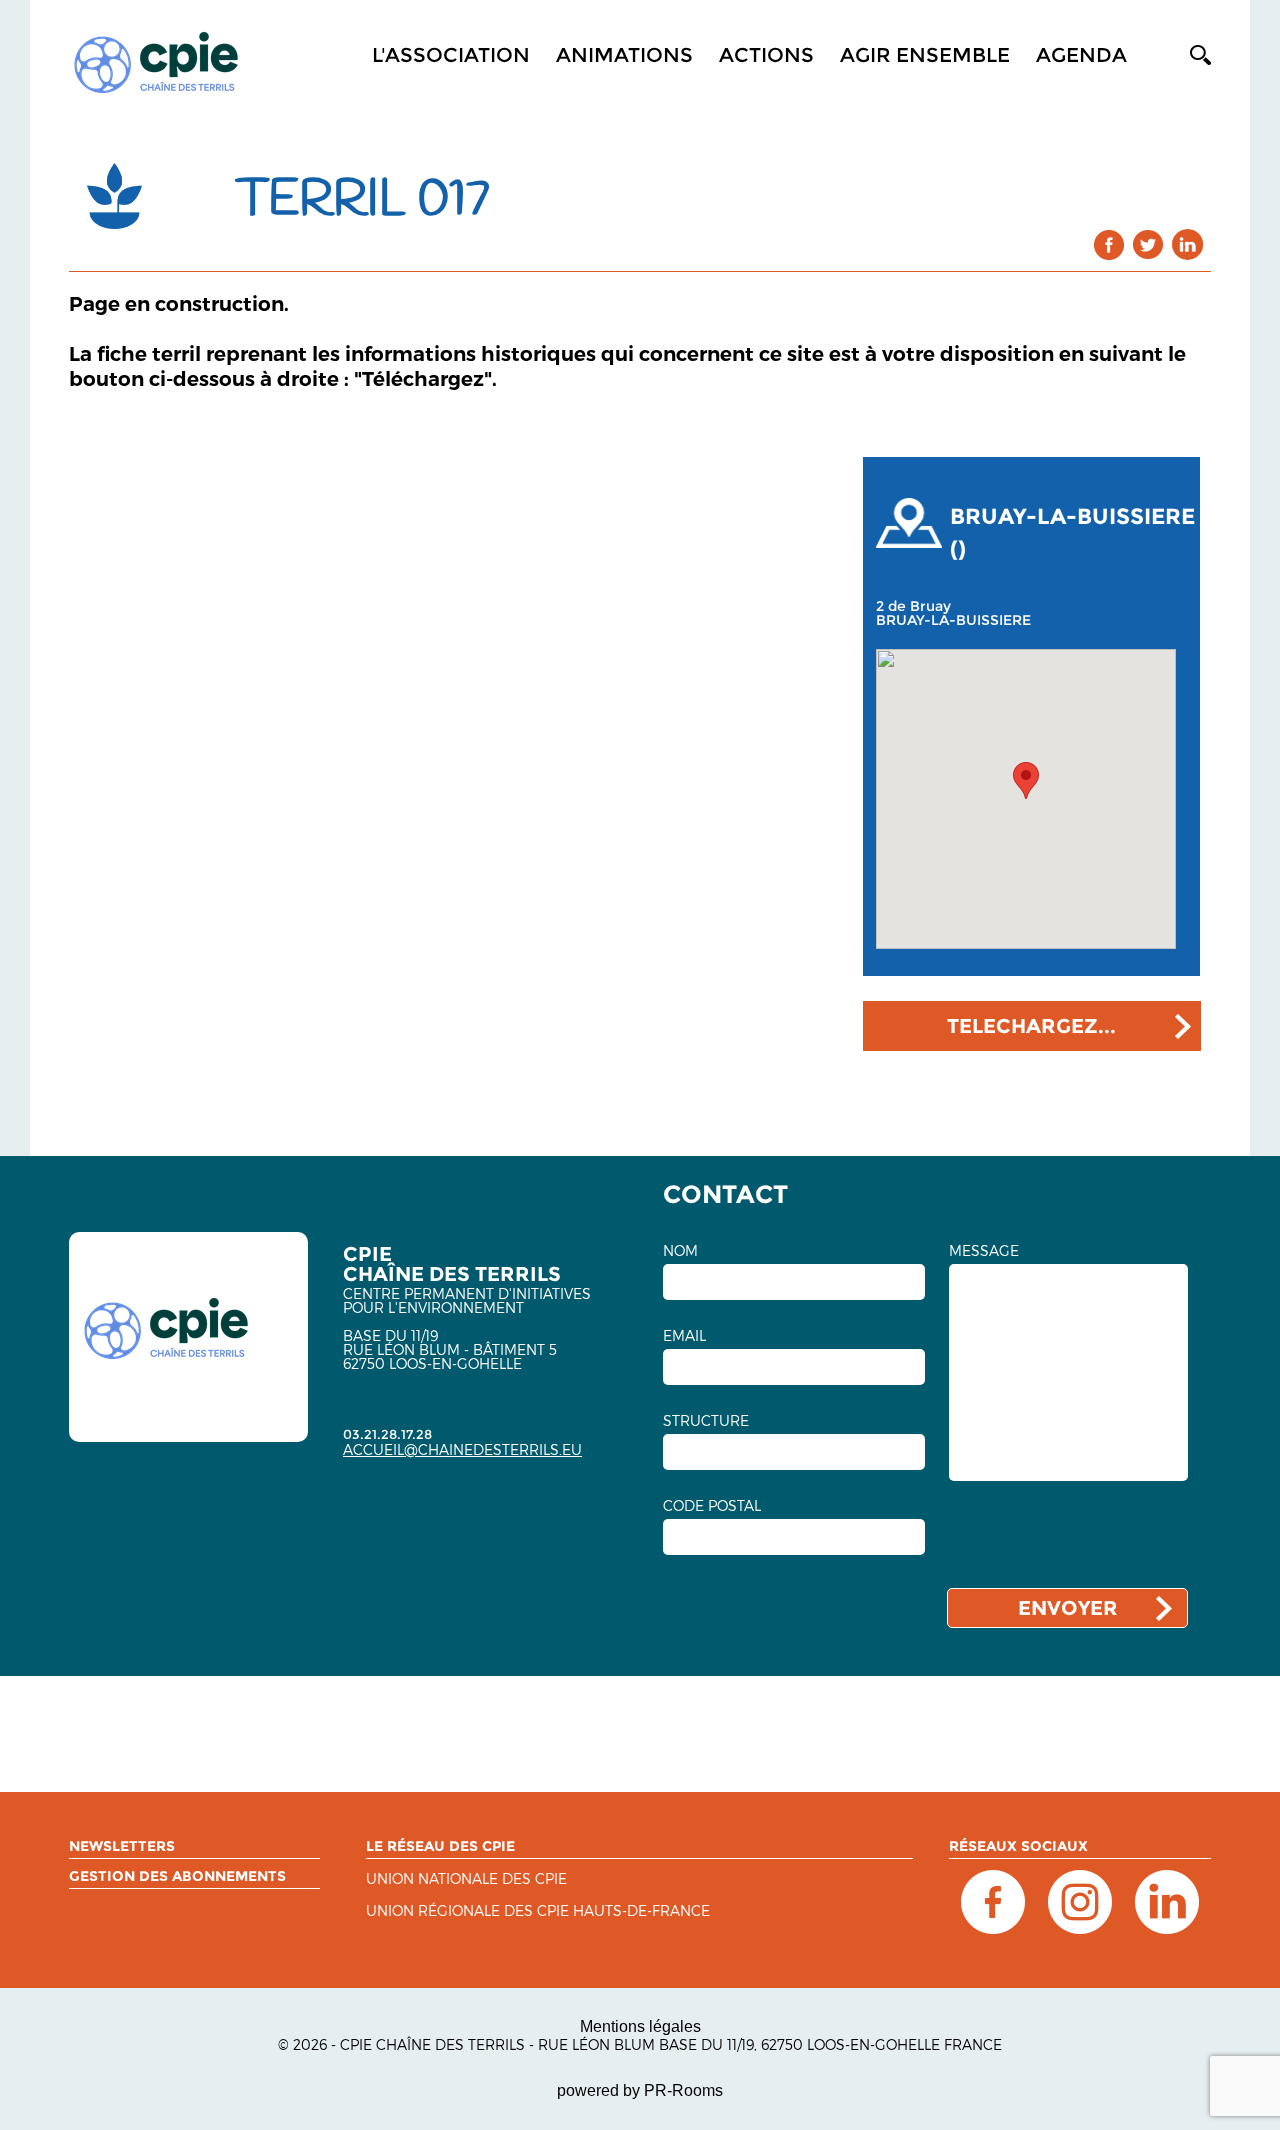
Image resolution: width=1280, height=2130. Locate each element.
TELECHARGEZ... (1031, 1026)
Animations (624, 55)
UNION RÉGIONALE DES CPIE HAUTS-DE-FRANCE (538, 1911)
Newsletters (122, 1846)
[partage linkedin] (1187, 244)
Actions (766, 55)
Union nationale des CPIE (466, 1879)
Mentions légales (640, 2026)
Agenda (1081, 55)
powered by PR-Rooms (640, 2090)
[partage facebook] (1109, 244)
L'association (451, 55)
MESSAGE (984, 1251)
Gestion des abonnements (177, 1876)
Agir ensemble (925, 55)
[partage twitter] (1148, 244)
